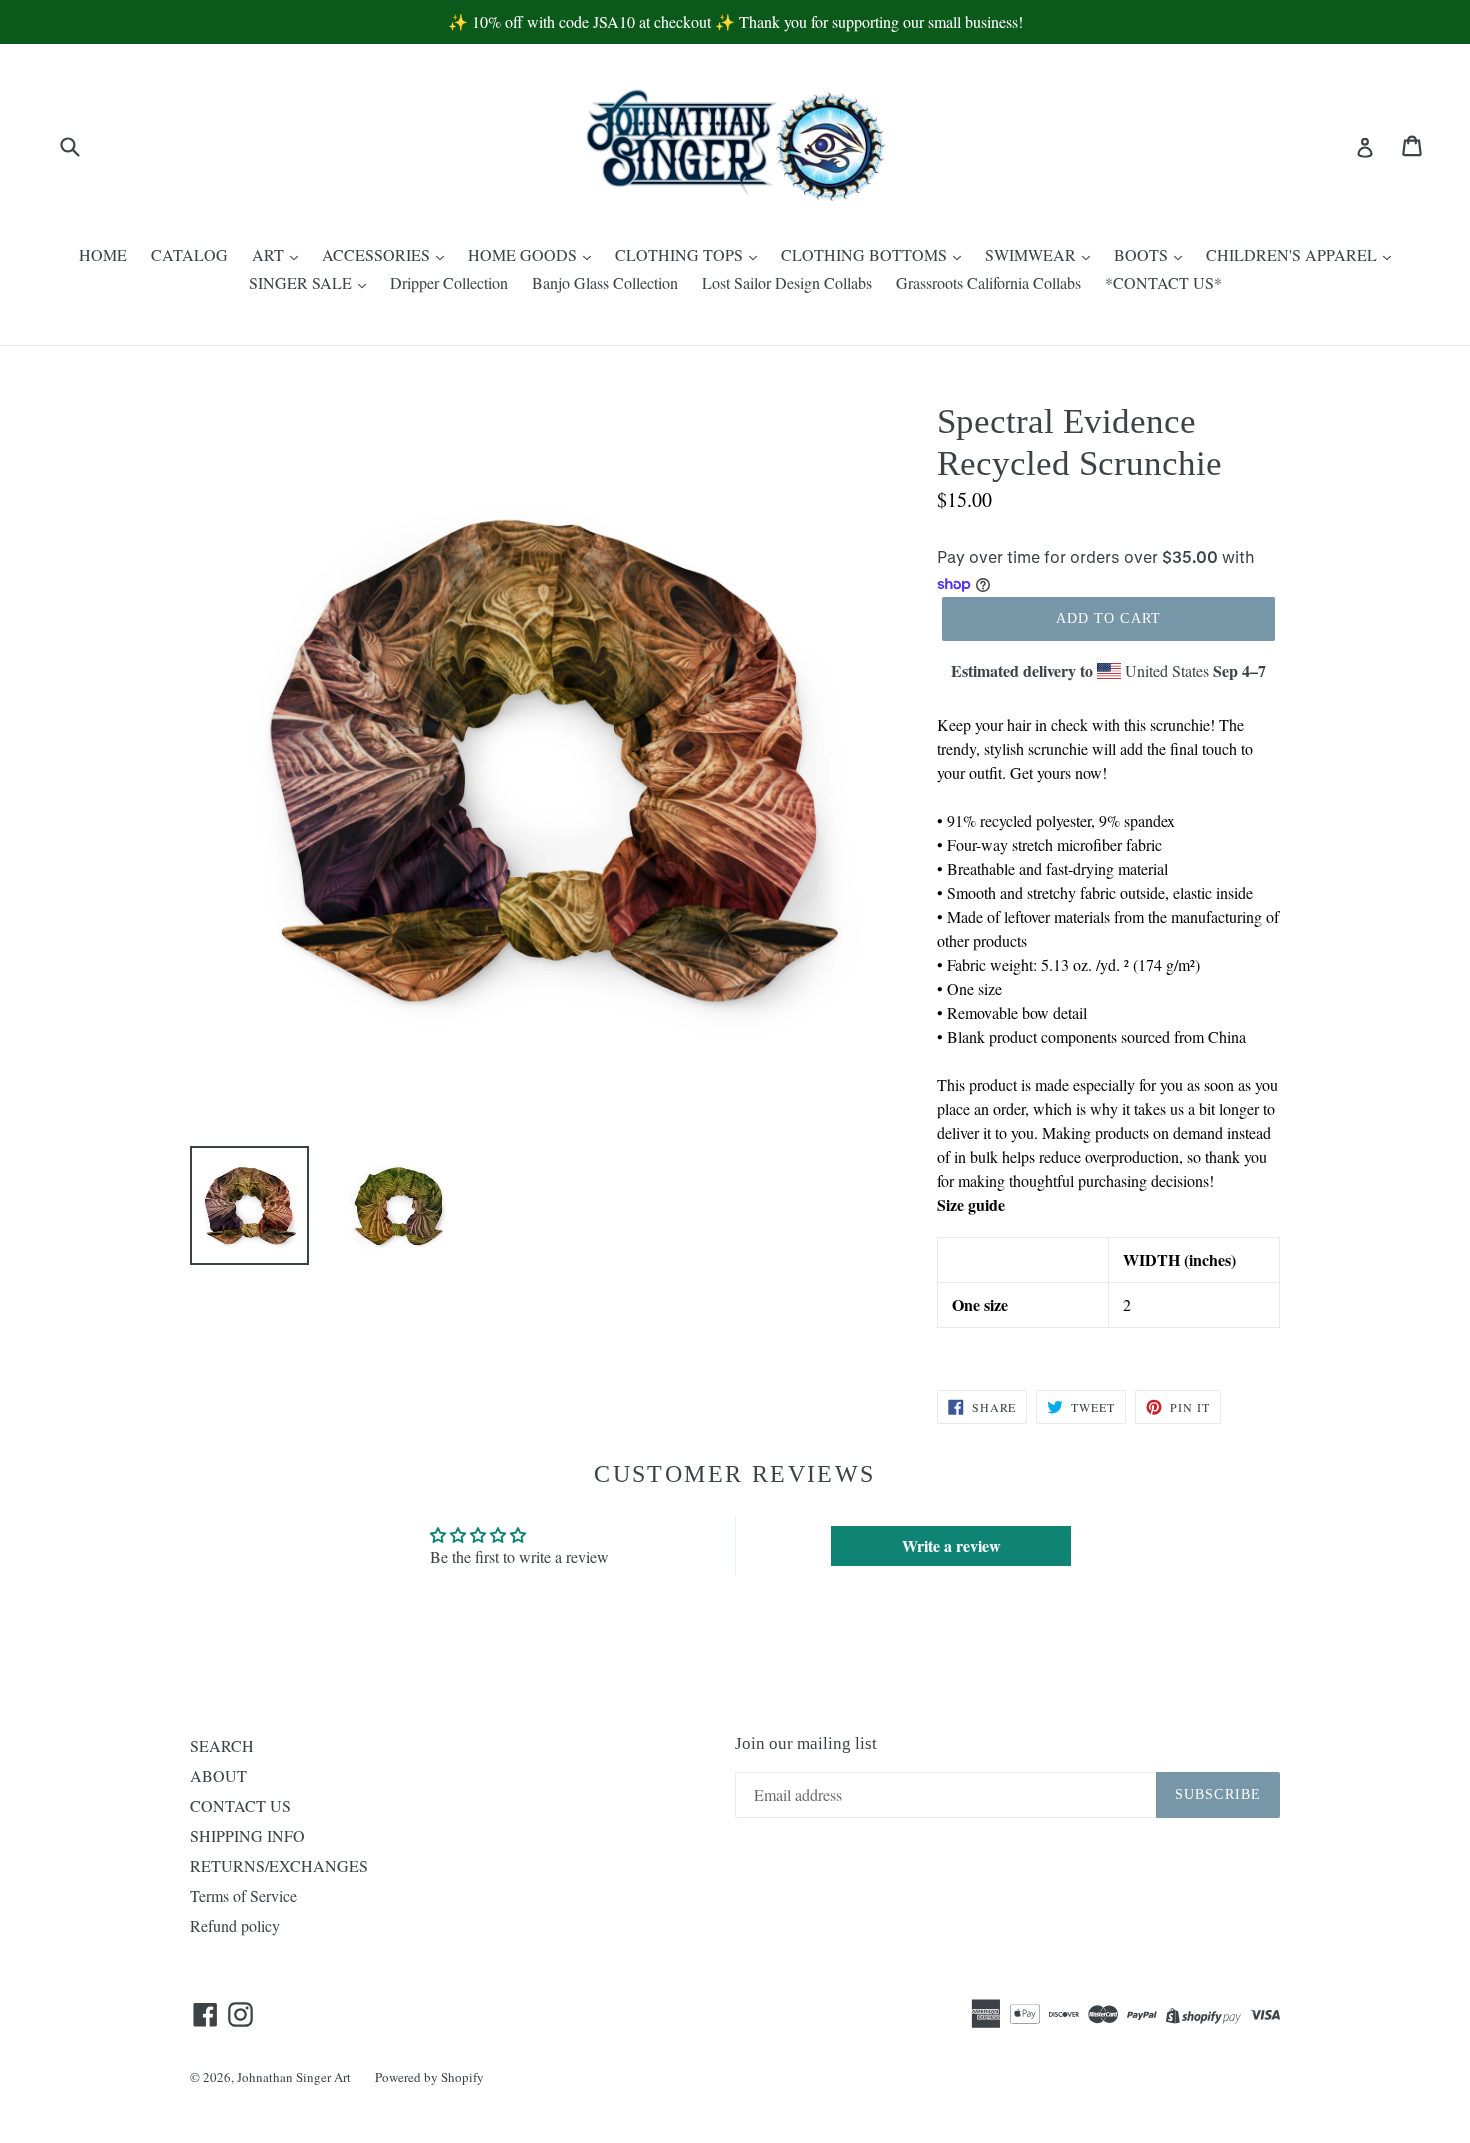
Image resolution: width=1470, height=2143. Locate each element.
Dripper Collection (449, 282)
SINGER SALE (302, 282)
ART (270, 254)
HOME (103, 254)
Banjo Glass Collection (605, 282)
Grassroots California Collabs (988, 282)
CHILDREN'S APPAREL (1293, 254)
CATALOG (189, 254)
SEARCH (222, 1745)
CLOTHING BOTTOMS (866, 254)
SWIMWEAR (1032, 254)
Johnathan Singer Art (294, 2077)
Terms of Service (243, 1895)
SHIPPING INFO (247, 1835)
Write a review (951, 1545)
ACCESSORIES (378, 254)
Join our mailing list (806, 1743)
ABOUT (218, 1775)
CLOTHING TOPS (681, 254)
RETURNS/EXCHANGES (279, 1865)
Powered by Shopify (429, 2077)
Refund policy (235, 1925)
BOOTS (1143, 254)
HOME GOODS (524, 254)
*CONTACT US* (1163, 282)
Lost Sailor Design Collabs (787, 282)
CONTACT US (240, 1805)
